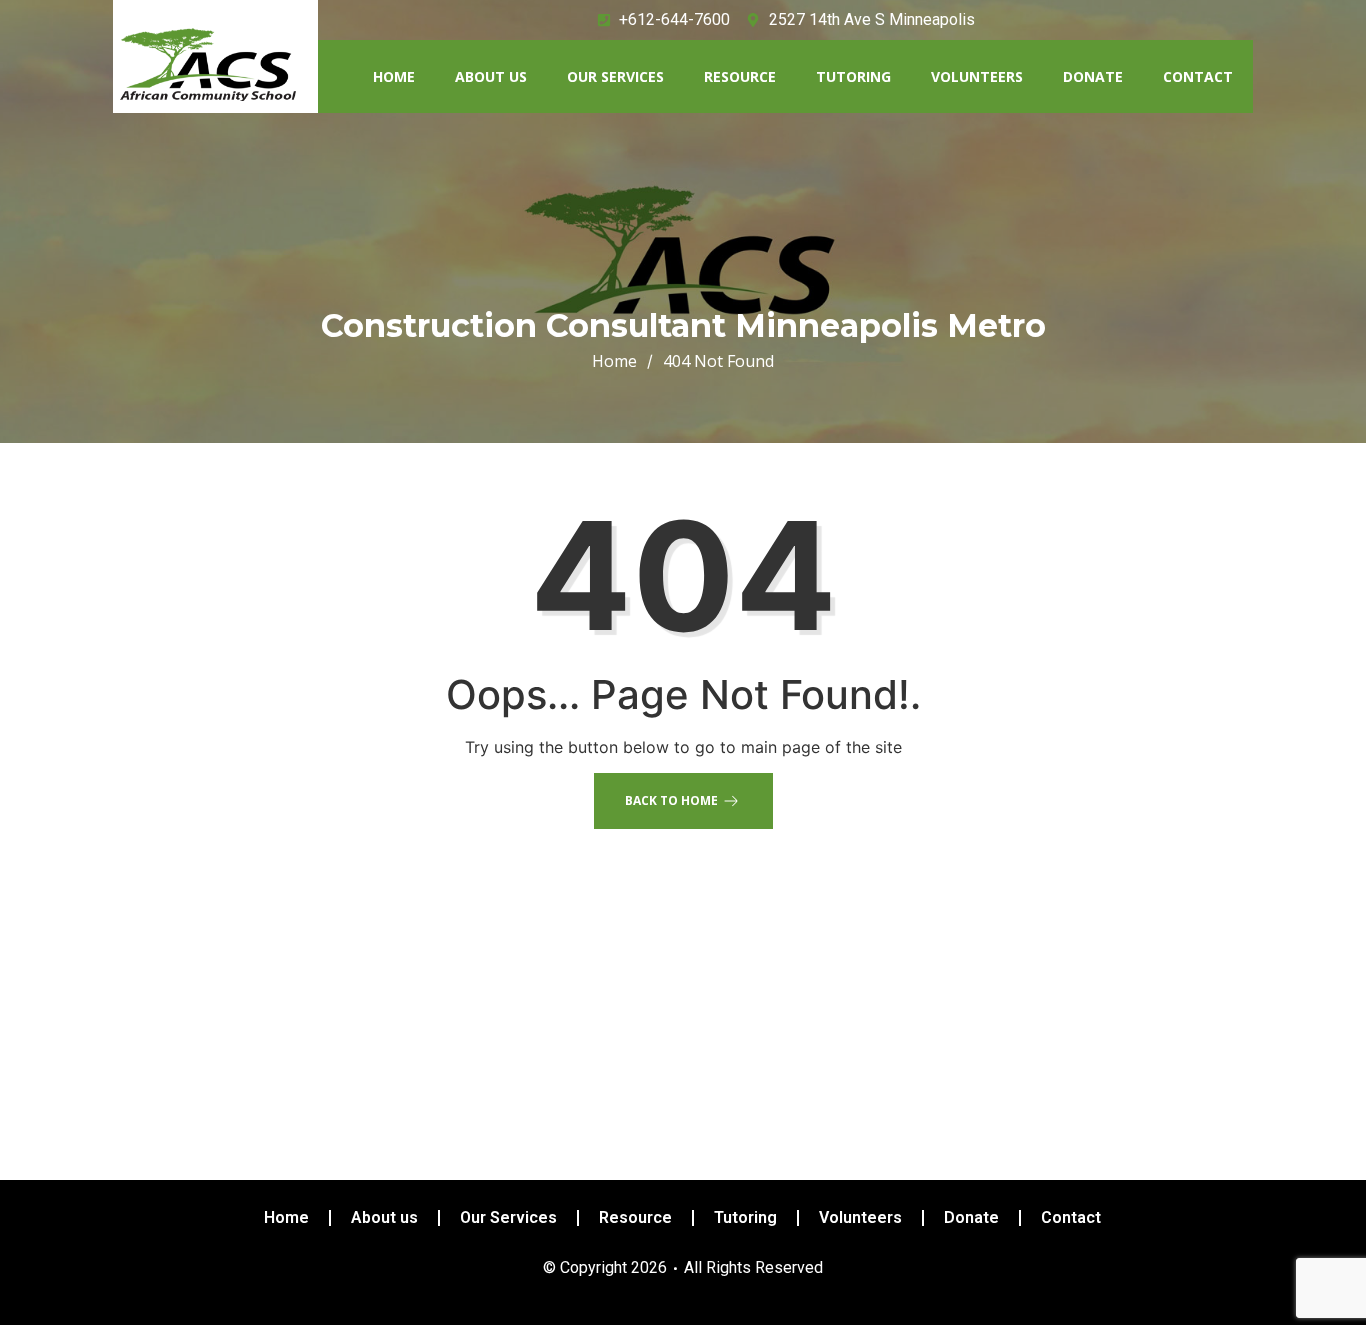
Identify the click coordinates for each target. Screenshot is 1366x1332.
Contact (1198, 76)
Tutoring (853, 76)
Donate (1093, 76)
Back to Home (671, 800)
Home (394, 76)
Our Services (615, 76)
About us (491, 76)
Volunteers (977, 76)
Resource (740, 76)
